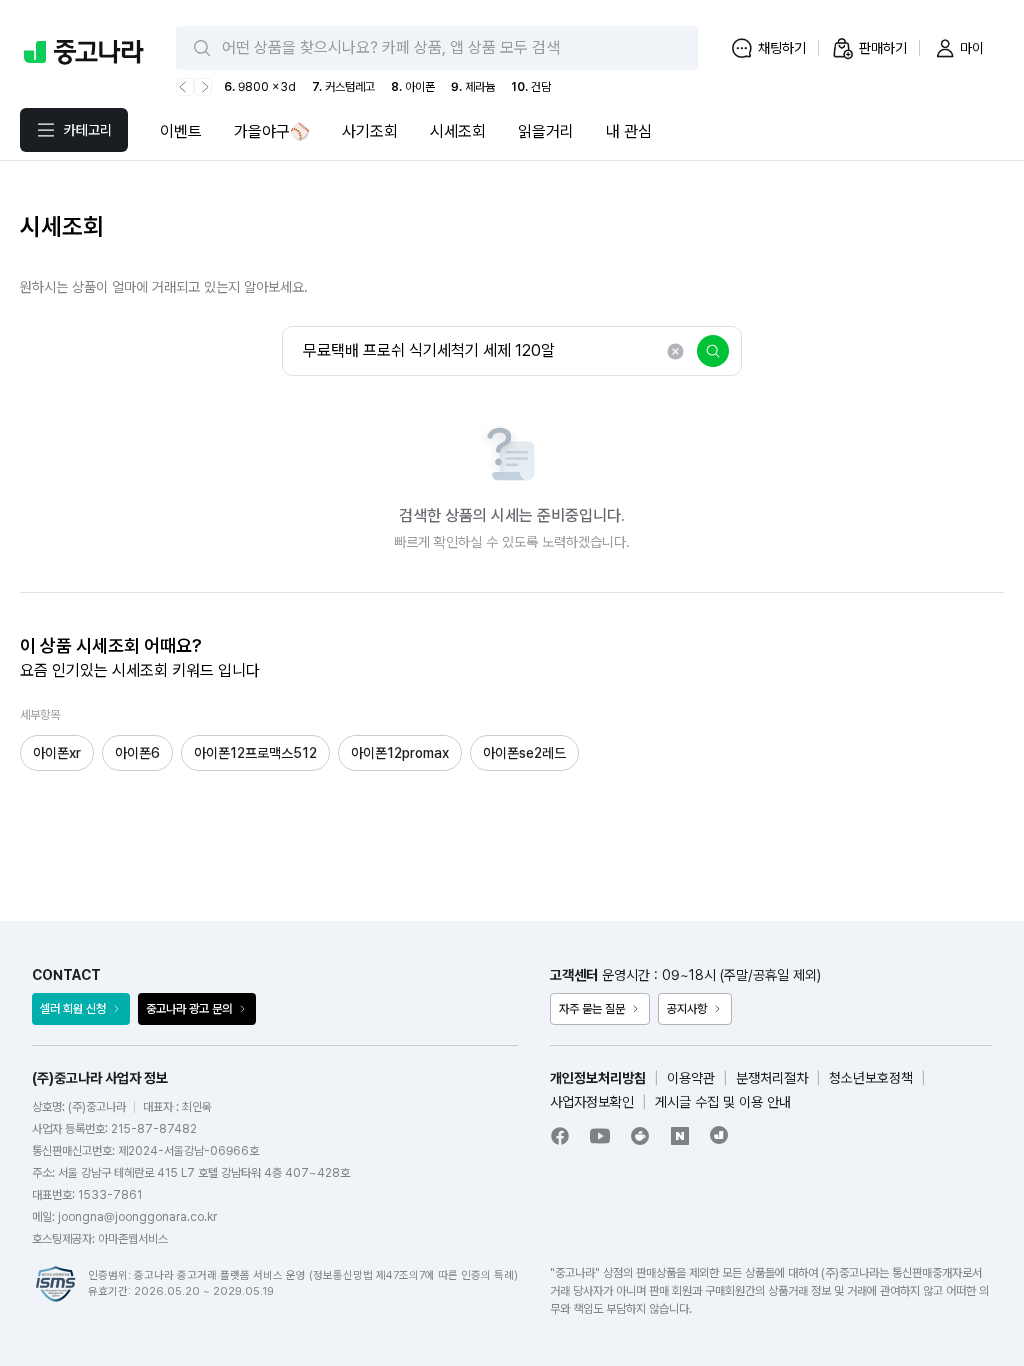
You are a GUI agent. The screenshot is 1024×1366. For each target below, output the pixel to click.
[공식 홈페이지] (720, 1135)
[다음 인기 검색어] (203, 87)
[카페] (640, 1136)
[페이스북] (560, 1136)
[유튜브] (600, 1136)
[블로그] (680, 1136)
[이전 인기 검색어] (185, 87)
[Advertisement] (512, 816)
